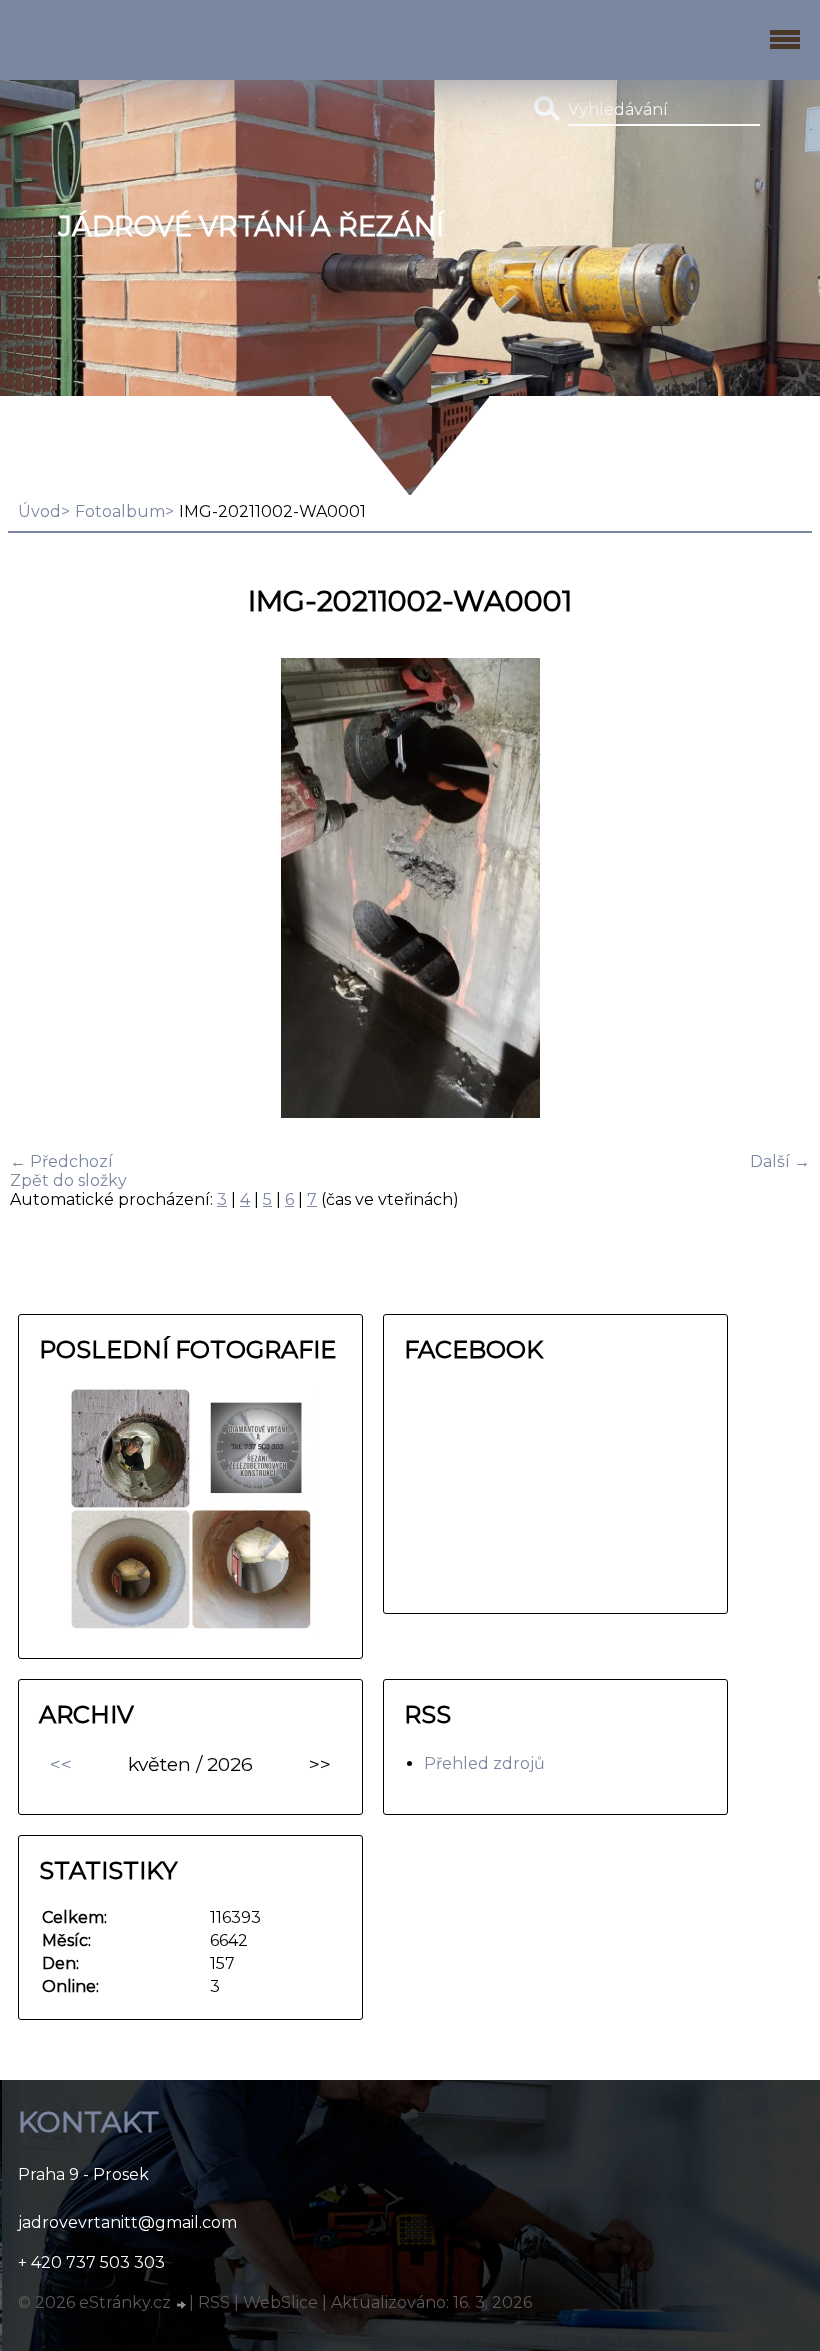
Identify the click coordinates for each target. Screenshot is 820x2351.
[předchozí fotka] (42, 890)
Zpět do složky (68, 1180)
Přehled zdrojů (484, 1763)
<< (61, 1764)
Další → (780, 1161)
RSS (214, 2302)
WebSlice (280, 2302)
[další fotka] (777, 890)
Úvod (39, 511)
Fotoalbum (120, 511)
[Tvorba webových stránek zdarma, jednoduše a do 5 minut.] (182, 2305)
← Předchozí (61, 1161)
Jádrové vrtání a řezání (251, 226)
